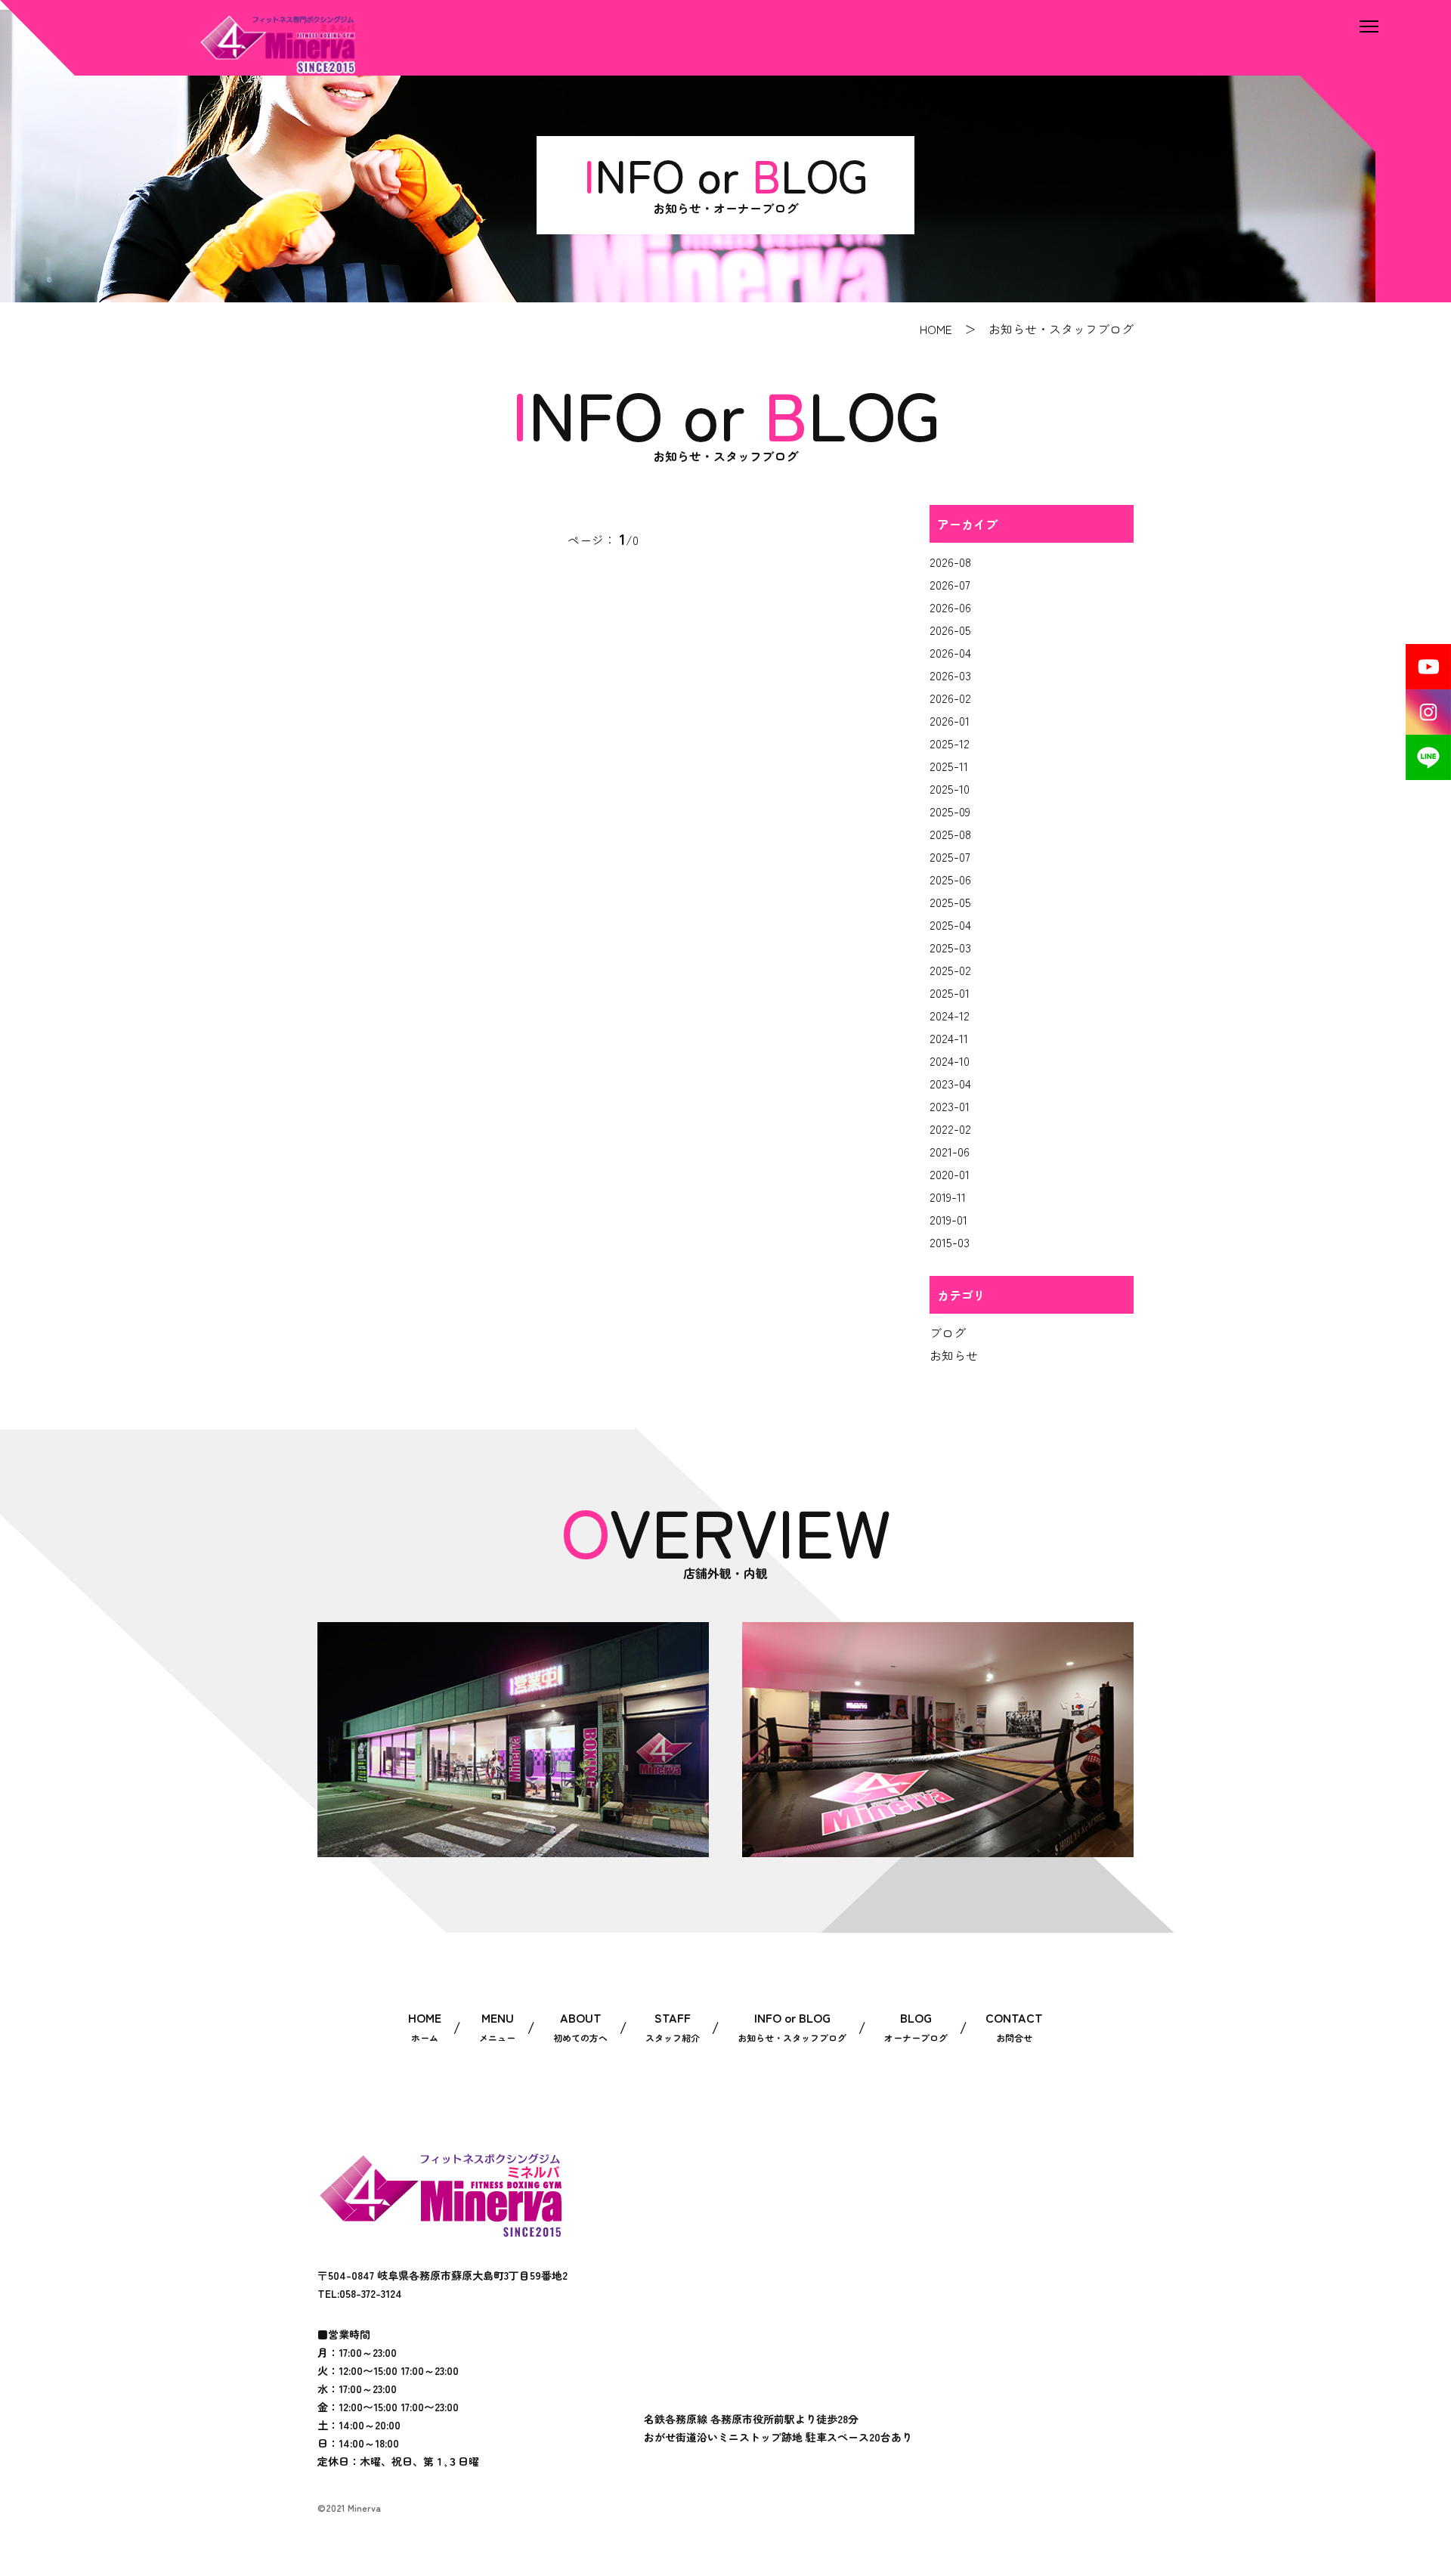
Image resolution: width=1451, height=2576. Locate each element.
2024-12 (950, 1015)
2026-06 (950, 607)
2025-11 (949, 766)
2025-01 (950, 992)
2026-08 (950, 562)
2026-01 (950, 720)
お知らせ (954, 1355)
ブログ (948, 1333)
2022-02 (950, 1129)
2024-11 (949, 1038)
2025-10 (950, 788)
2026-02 (950, 698)
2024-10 (950, 1060)
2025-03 (950, 947)
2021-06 (950, 1151)
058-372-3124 (371, 2293)
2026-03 (950, 675)
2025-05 (950, 902)
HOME (936, 329)
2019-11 (948, 1197)
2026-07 (950, 584)
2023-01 (950, 1106)
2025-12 (950, 743)
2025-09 (950, 811)
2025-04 (950, 924)
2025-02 (950, 970)
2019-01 (948, 1219)
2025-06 (950, 879)
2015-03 (950, 1242)
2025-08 (950, 834)
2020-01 (950, 1174)
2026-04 (950, 652)
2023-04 (950, 1083)
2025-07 (950, 856)
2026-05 (950, 630)
